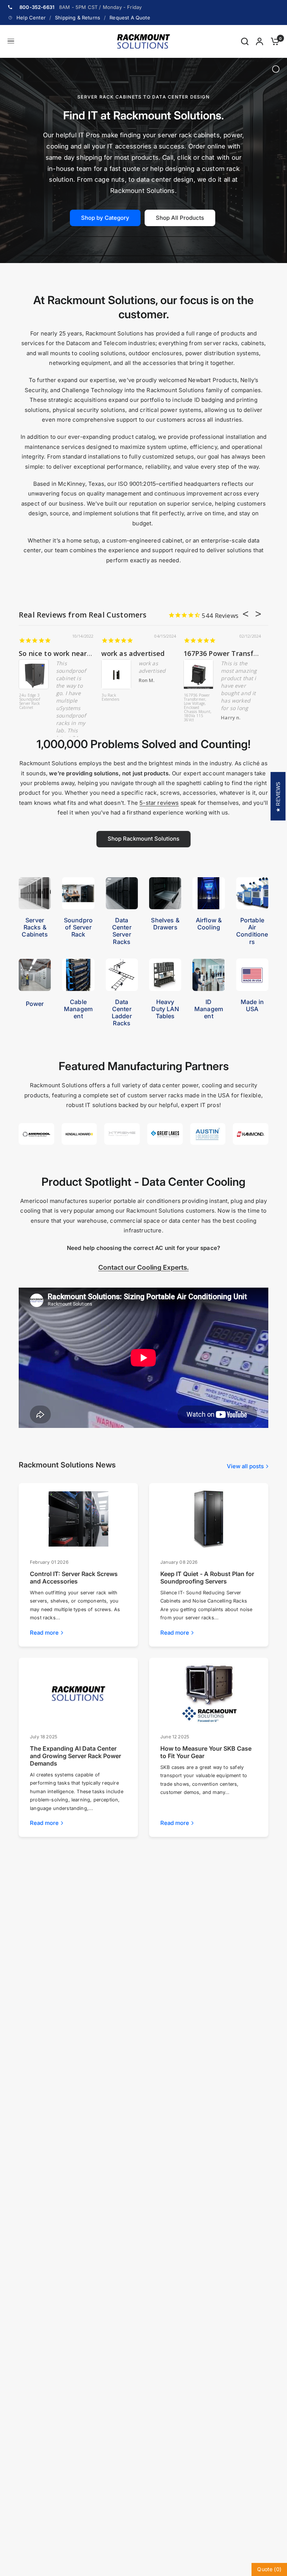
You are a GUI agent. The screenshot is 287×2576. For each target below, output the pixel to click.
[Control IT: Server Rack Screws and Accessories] (78, 1519)
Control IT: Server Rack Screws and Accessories (74, 1578)
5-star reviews (159, 803)
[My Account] (260, 41)
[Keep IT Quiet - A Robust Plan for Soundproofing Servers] (209, 1519)
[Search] (245, 41)
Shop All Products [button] (180, 218)
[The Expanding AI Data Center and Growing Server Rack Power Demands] (78, 1694)
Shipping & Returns (78, 18)
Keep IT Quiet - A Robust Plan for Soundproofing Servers (207, 1578)
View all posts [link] (245, 1466)
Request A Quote (130, 18)
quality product (45, 653)
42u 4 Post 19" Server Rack (198, 698)
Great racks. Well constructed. (234, 653)
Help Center (31, 18)
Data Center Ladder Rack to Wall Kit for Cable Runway (115, 702)
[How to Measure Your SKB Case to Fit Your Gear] (209, 1694)
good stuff (119, 653)
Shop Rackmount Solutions (143, 839)
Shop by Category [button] (105, 218)
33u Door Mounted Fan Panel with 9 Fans (32, 702)
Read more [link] (44, 1633)
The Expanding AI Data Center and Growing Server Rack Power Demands (75, 1756)
